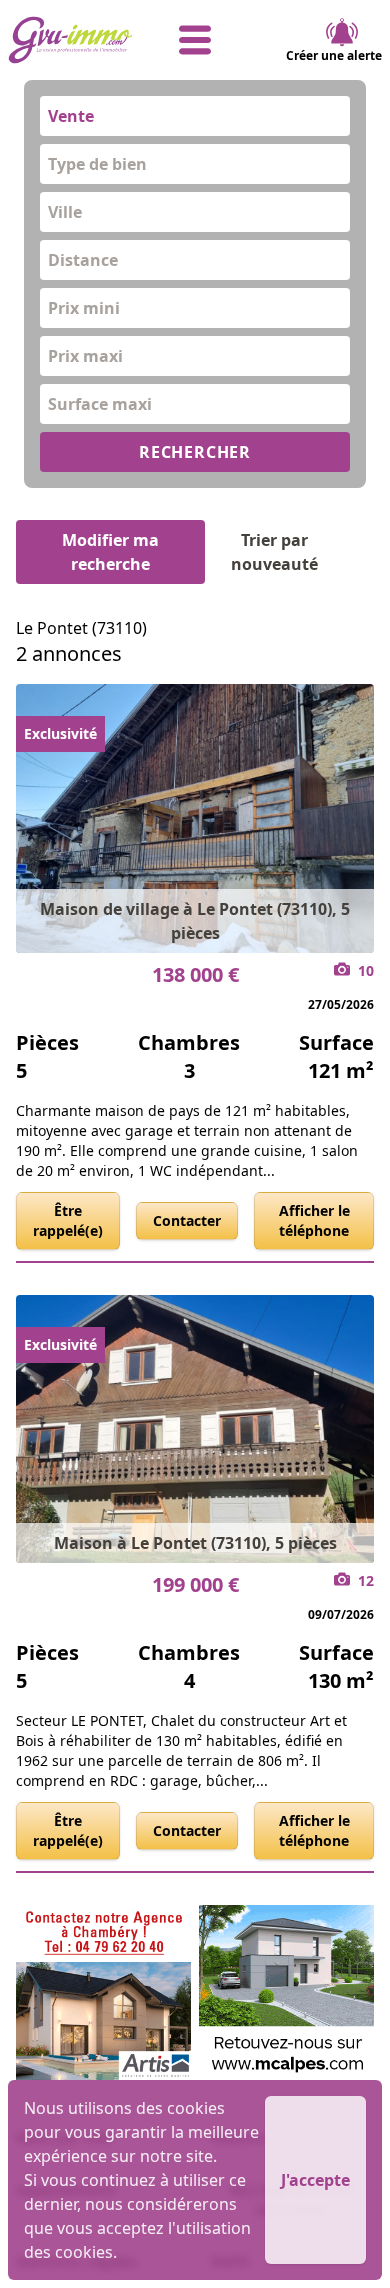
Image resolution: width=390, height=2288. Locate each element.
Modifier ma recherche (110, 552)
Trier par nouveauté (274, 552)
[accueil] (70, 40)
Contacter (187, 1220)
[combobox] (195, 116)
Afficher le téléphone (314, 1220)
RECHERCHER (195, 452)
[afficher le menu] (195, 40)
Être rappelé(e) (68, 1220)
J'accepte (315, 2180)
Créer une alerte (334, 55)
